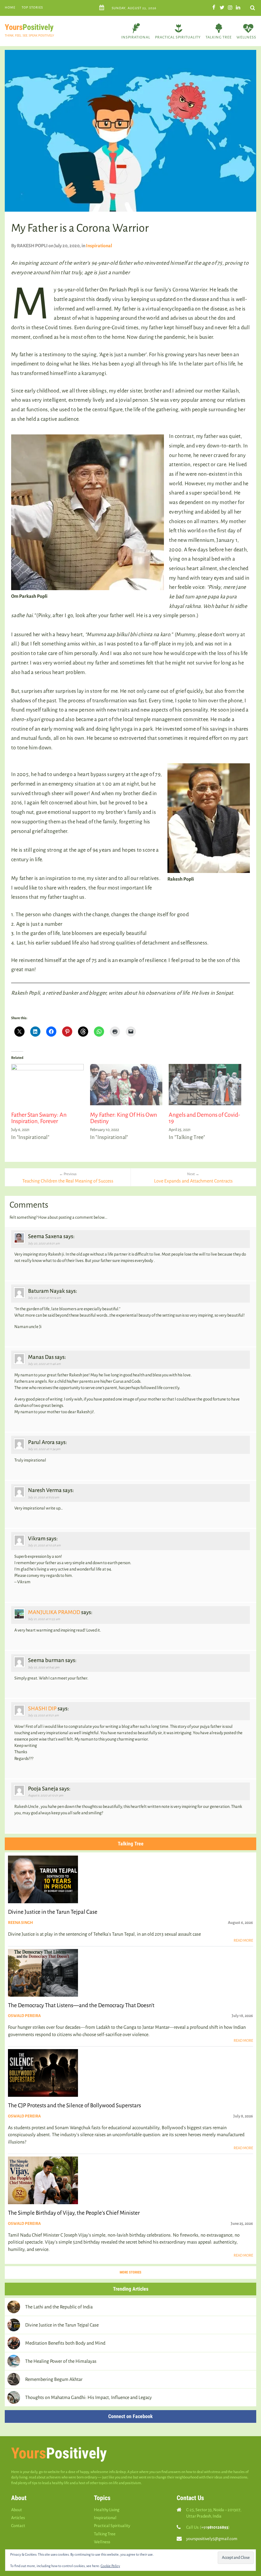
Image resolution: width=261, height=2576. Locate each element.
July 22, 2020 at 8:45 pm (44, 1667)
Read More (243, 1941)
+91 (215, 2527)
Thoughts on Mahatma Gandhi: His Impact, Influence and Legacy (88, 2397)
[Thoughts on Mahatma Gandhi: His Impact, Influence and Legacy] (14, 2397)
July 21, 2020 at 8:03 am (44, 1497)
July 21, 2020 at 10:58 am (44, 1545)
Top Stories (32, 7)
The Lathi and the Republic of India (59, 2307)
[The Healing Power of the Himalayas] (14, 2361)
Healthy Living (107, 2510)
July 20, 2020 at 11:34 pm (44, 1449)
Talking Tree (219, 37)
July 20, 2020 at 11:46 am (44, 1364)
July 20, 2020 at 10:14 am (45, 1298)
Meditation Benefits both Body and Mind (65, 2343)
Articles (18, 2518)
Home (10, 7)
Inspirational (136, 37)
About (17, 2510)
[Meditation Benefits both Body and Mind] (14, 2343)
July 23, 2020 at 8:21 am (43, 1715)
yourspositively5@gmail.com (212, 2539)
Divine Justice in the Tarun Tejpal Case (62, 2325)
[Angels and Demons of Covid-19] (205, 1085)
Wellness (246, 37)
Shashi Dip (42, 1709)
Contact (18, 2526)
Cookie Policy (110, 2566)
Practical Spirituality (178, 37)
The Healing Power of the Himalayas (61, 2361)
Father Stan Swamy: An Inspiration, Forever (39, 1118)
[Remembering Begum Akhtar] (14, 2379)
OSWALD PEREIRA (24, 2016)
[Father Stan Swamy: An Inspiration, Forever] (47, 1085)
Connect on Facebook (130, 2416)
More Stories (130, 2272)
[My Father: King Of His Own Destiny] (126, 1085)
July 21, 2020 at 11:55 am (44, 1619)
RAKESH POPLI (32, 246)
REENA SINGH (20, 1923)
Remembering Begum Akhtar (54, 2379)
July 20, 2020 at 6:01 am (44, 1243)
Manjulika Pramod (54, 1612)
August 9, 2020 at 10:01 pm (46, 1795)
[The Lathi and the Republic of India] (14, 2307)
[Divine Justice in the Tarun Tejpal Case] (14, 2325)
